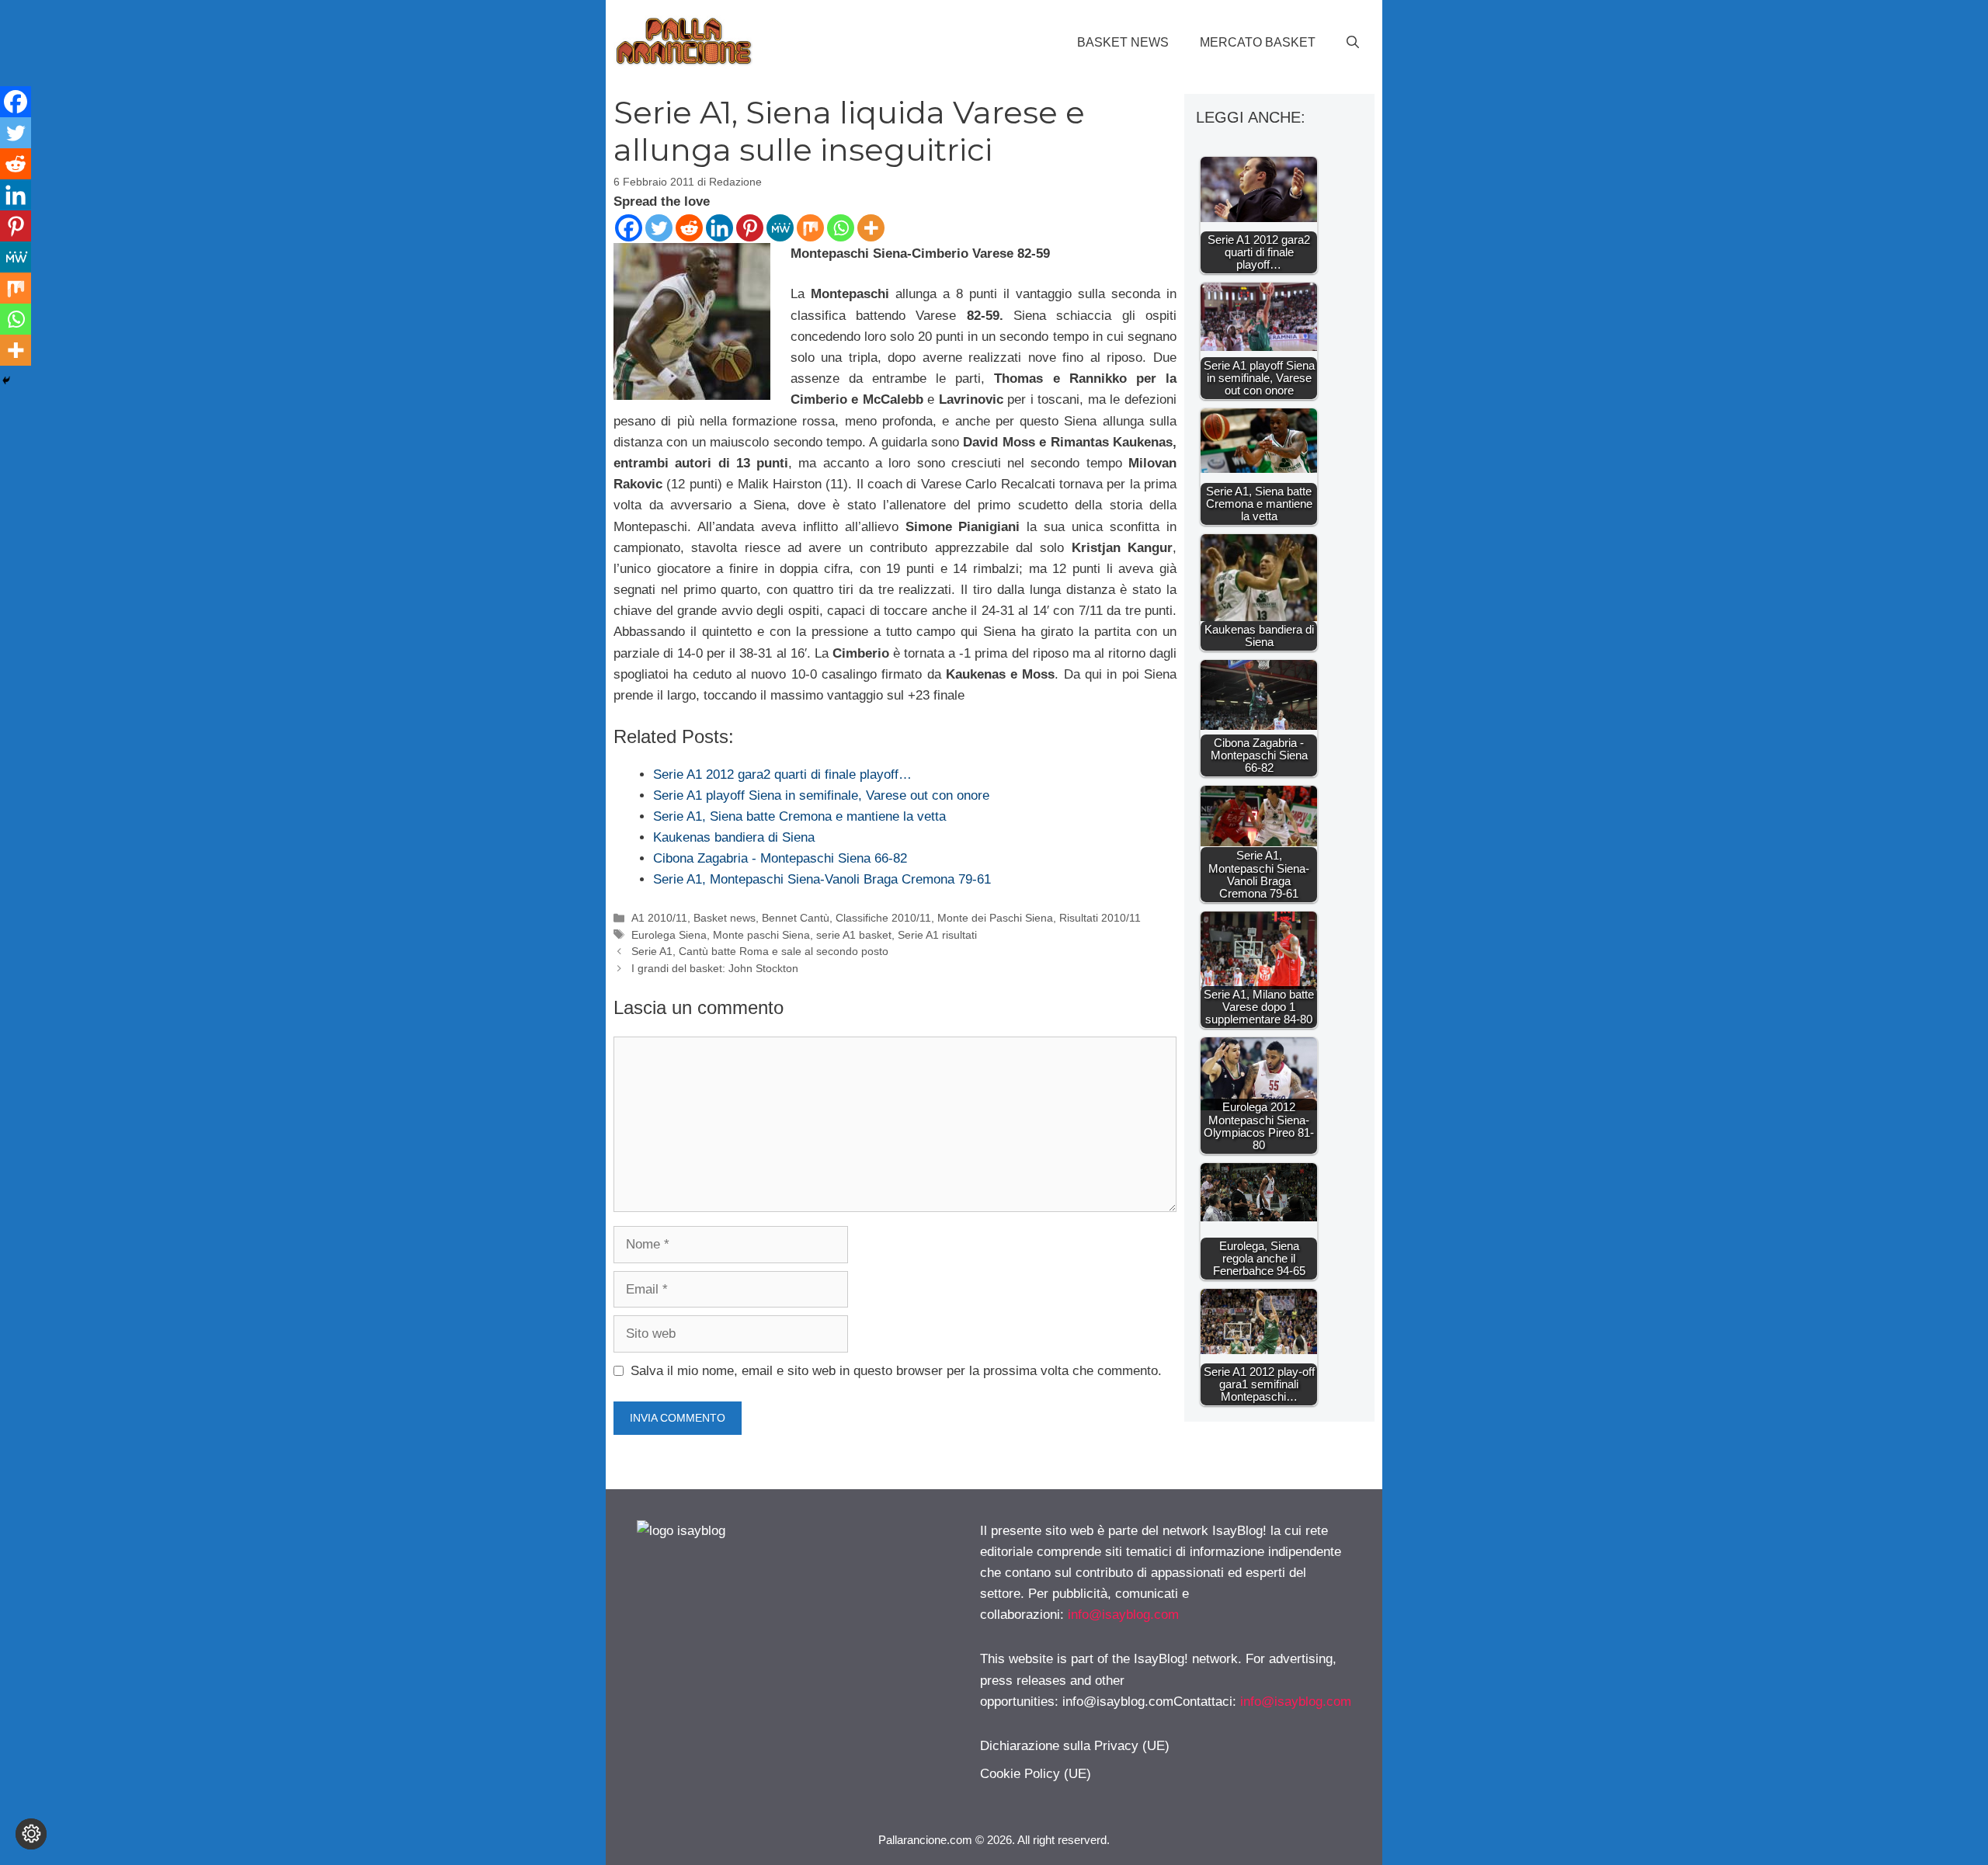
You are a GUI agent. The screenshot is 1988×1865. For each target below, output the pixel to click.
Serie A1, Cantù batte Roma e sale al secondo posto (760, 951)
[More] (871, 228)
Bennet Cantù (796, 918)
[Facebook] (629, 228)
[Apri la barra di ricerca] (1353, 43)
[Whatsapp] (841, 228)
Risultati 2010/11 (1100, 918)
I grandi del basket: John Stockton (715, 968)
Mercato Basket (1258, 42)
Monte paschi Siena (761, 935)
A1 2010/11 (659, 918)
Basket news (1123, 42)
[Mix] (810, 228)
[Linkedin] (719, 228)
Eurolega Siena (669, 935)
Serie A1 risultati (937, 935)
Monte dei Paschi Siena (995, 918)
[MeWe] (780, 228)
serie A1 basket (854, 935)
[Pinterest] (750, 228)
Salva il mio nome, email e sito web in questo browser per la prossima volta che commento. (896, 1371)
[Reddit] (689, 228)
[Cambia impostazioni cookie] (31, 1834)
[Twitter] (659, 228)
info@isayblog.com (1123, 1615)
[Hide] (6, 380)
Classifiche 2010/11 (883, 918)
